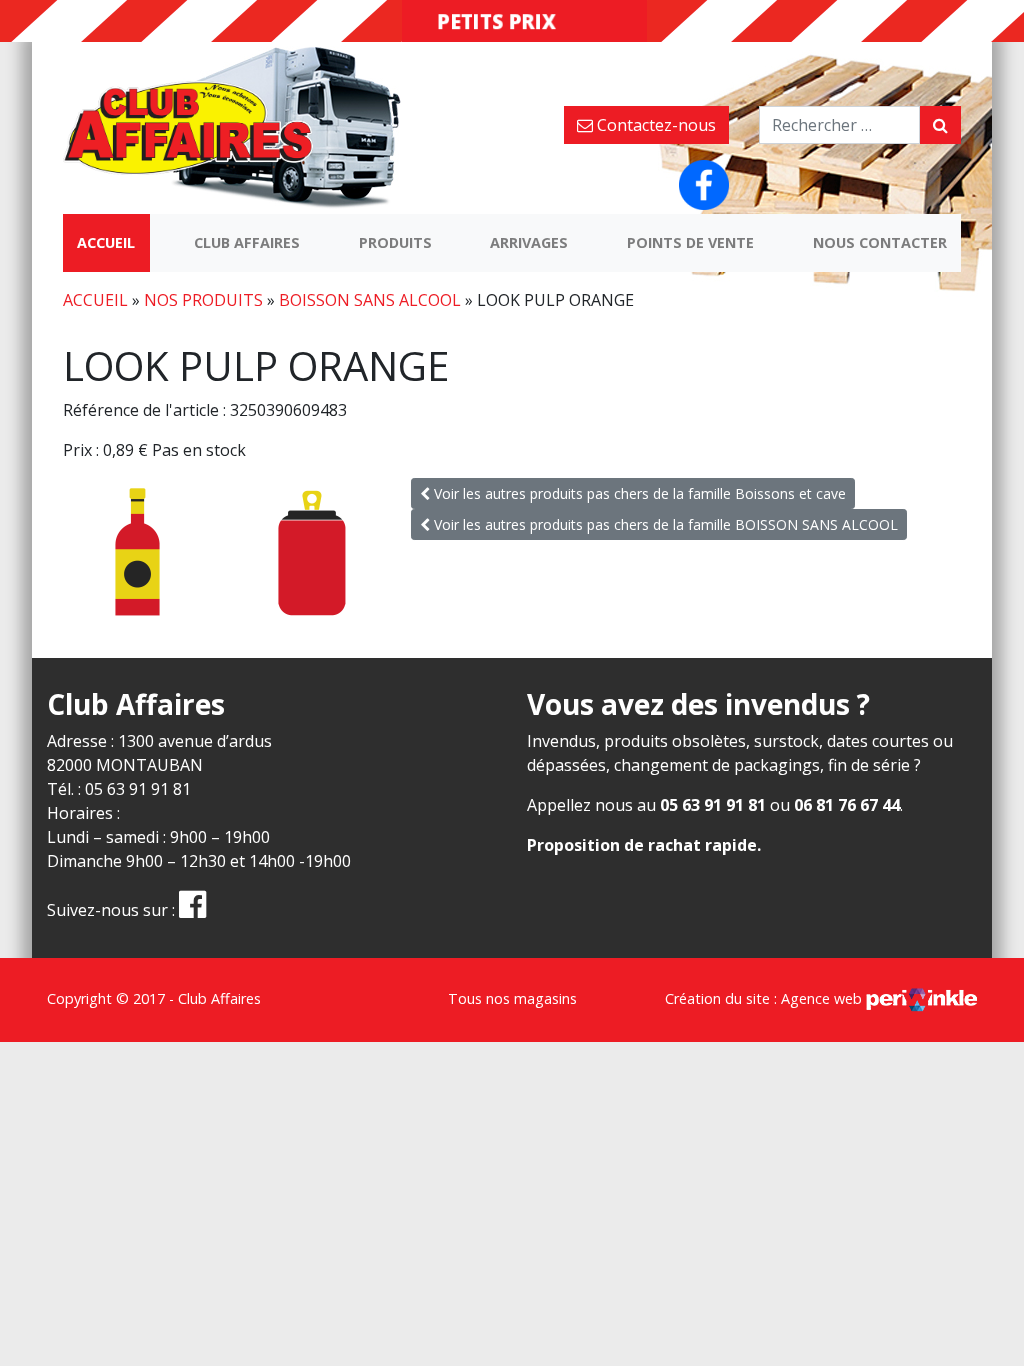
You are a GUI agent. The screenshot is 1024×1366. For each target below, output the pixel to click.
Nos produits (203, 300)
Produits (395, 242)
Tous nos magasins (512, 998)
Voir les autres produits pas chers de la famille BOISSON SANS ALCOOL (664, 524)
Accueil (106, 242)
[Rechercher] (940, 125)
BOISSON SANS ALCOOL (370, 300)
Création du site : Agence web (765, 998)
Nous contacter (880, 242)
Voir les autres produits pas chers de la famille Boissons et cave (638, 493)
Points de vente (690, 242)
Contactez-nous (654, 125)
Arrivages (529, 242)
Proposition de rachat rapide (642, 845)
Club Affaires (247, 242)
